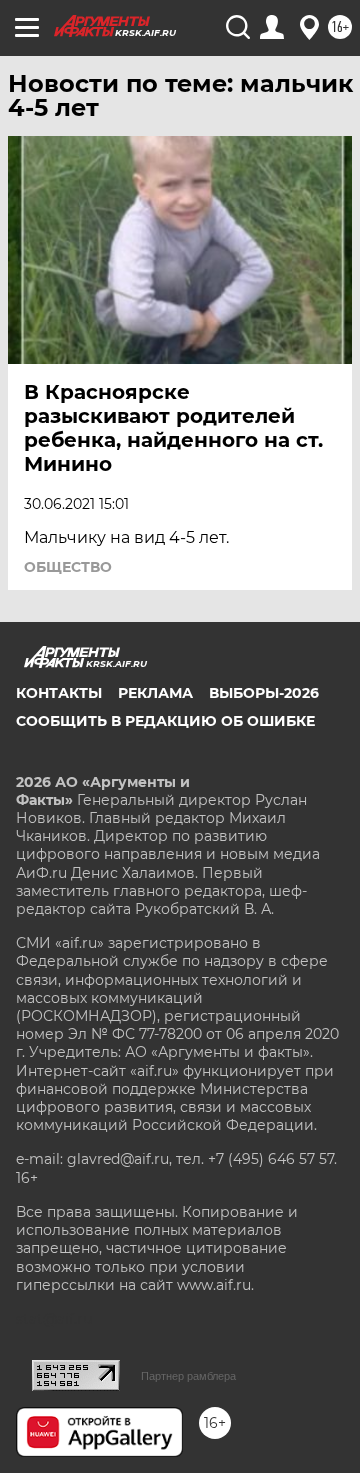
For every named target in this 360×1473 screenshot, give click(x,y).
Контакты (59, 693)
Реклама (155, 693)
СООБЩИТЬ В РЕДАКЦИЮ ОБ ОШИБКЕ (165, 721)
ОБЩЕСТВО (68, 567)
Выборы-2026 (264, 693)
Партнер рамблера (188, 1376)
